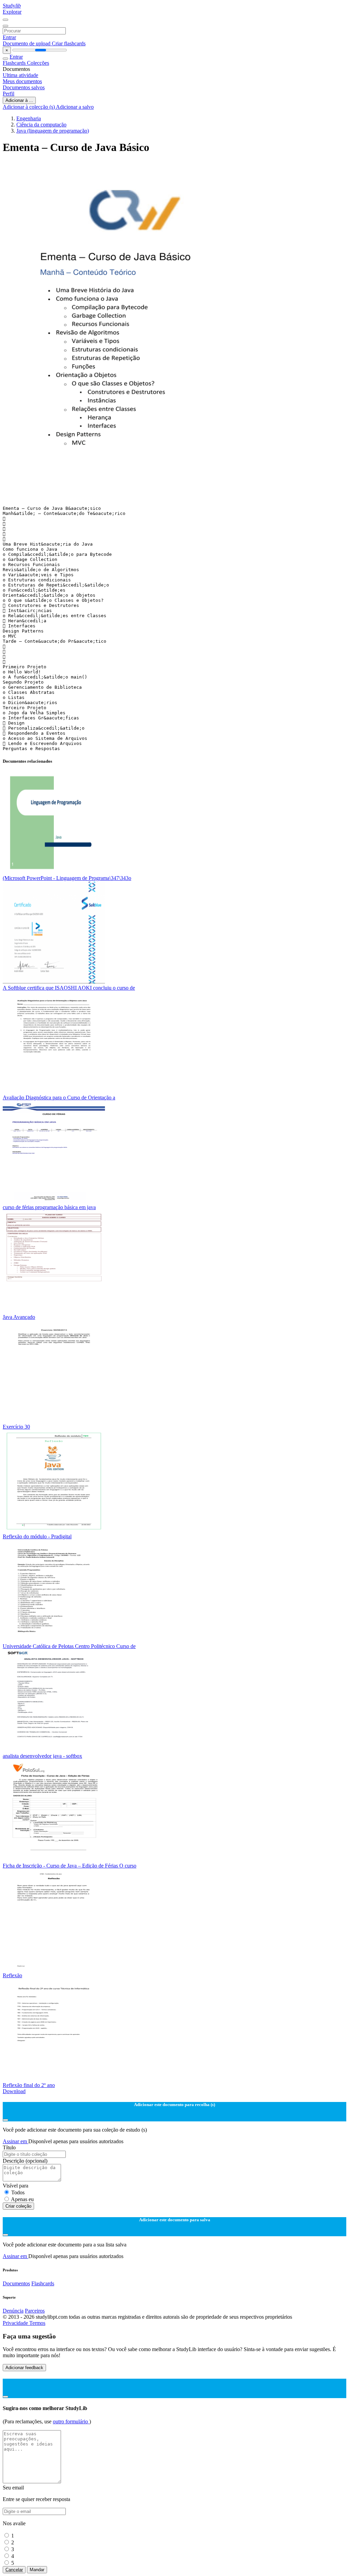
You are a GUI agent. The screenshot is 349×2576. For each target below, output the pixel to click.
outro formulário (71, 2421)
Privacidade (16, 2323)
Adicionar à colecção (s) (29, 107)
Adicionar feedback (24, 2368)
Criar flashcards (69, 43)
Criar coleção (18, 2206)
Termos (37, 2323)
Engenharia (29, 118)
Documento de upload (27, 43)
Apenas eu (22, 2199)
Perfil (9, 94)
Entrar (9, 37)
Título (9, 2147)
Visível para (16, 2186)
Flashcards (15, 63)
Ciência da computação (41, 125)
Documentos (16, 2283)
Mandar (37, 2570)
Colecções (38, 63)
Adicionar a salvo (75, 107)
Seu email (13, 2488)
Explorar (12, 12)
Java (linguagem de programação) (53, 131)
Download (14, 2091)
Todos (18, 2192)
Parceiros (35, 2311)
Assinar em (16, 2141)
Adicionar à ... (19, 100)
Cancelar (14, 2570)
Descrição (25, 2161)
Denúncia (13, 2311)
